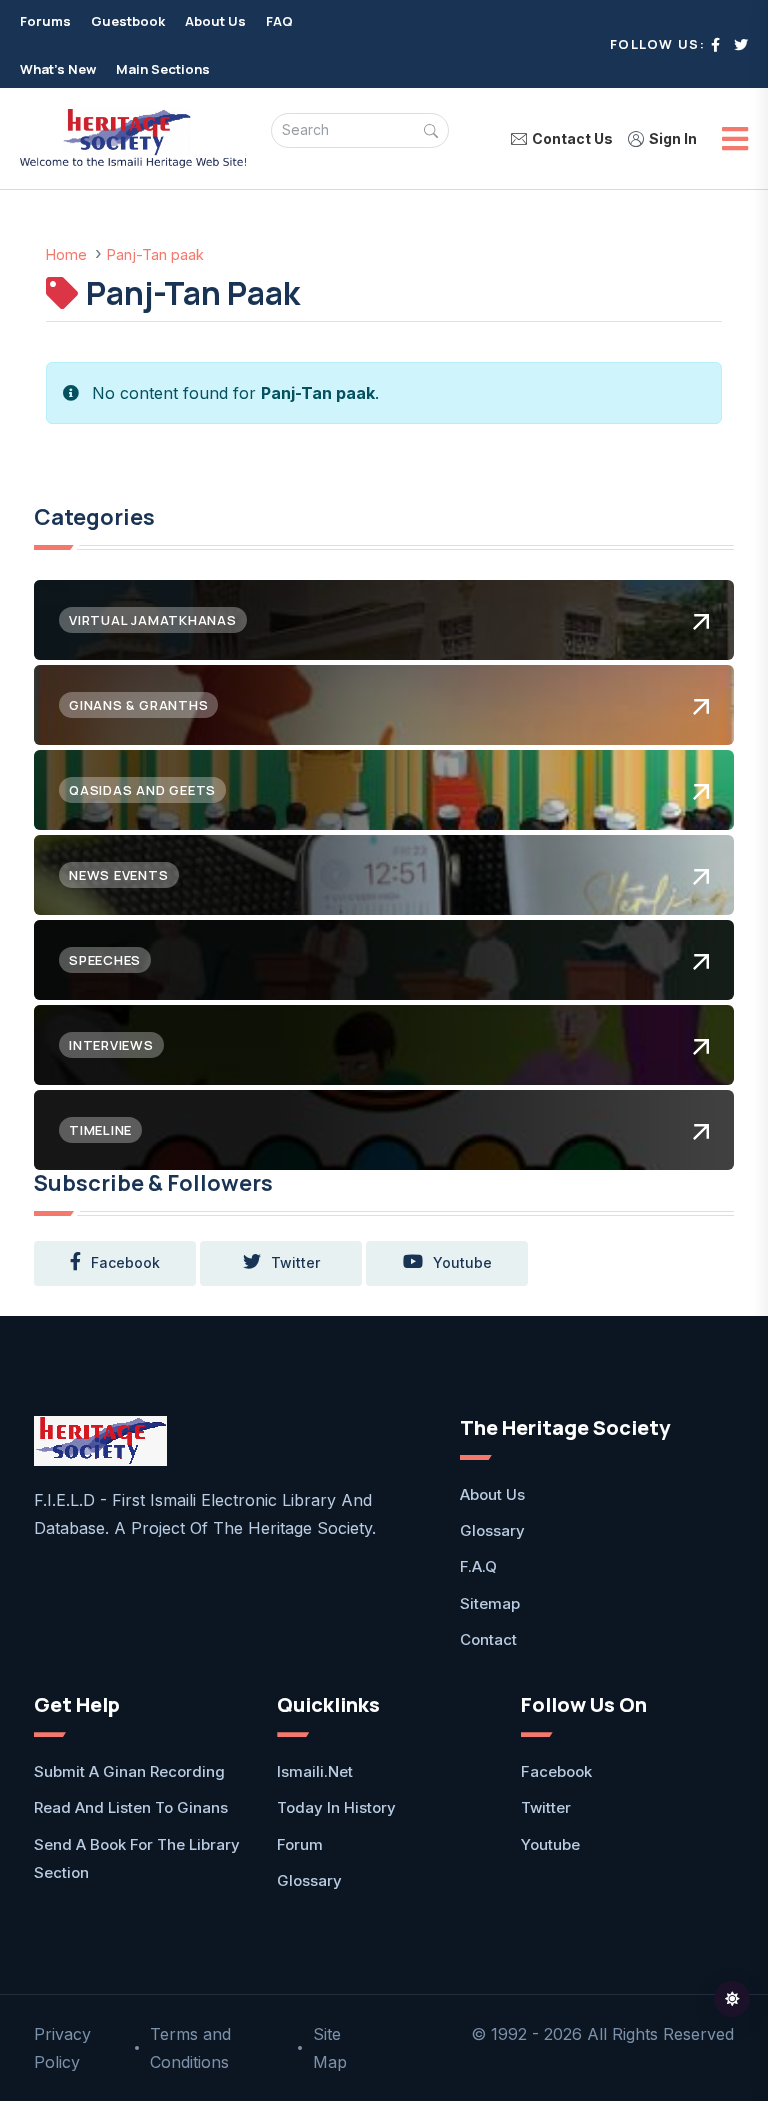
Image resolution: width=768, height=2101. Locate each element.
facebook (125, 1262)
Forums (45, 21)
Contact (488, 1639)
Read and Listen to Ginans (131, 1807)
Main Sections (163, 69)
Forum (300, 1844)
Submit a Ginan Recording (129, 1771)
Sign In (673, 139)
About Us (215, 21)
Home (66, 254)
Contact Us (572, 139)
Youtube (550, 1844)
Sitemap (490, 1603)
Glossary (492, 1530)
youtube (462, 1262)
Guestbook (128, 21)
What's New (58, 69)
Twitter (546, 1807)
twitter (295, 1262)
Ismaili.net (315, 1771)
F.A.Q (478, 1566)
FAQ (279, 21)
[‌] (715, 44)
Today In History (336, 1807)
